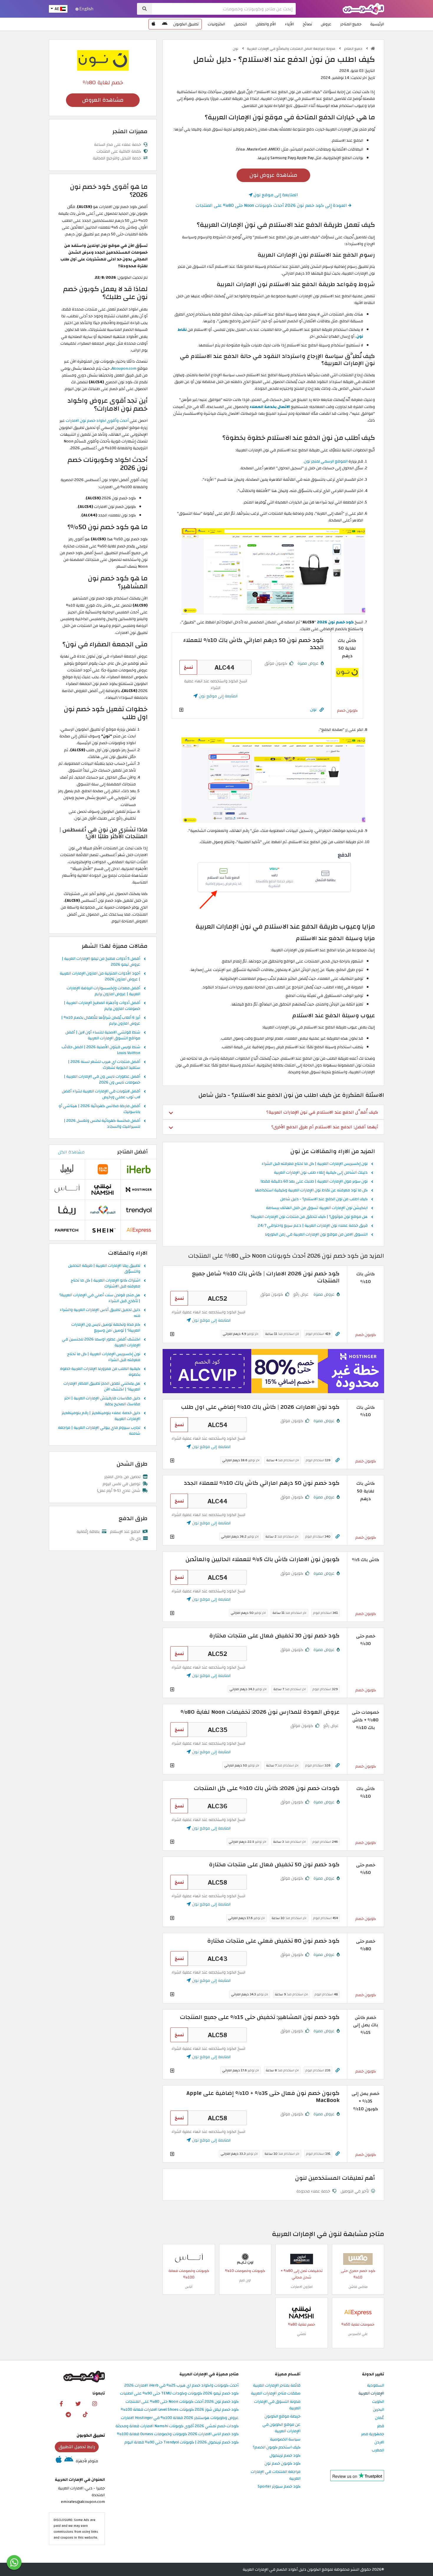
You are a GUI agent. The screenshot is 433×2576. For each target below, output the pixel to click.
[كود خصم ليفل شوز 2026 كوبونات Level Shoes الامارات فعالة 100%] (67, 1169)
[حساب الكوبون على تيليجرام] (68, 2414)
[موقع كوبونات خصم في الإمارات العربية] (373, 49)
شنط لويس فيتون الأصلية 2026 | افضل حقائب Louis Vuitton (101, 1050)
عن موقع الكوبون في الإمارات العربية (281, 2428)
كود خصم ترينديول (285, 2456)
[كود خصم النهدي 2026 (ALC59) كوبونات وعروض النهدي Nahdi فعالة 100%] (103, 1209)
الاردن (379, 2442)
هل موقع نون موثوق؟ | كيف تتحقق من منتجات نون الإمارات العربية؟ (309, 1217)
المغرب (378, 2450)
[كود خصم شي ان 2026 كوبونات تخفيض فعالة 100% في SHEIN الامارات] (103, 1230)
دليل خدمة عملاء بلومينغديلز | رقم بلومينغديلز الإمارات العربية (101, 1416)
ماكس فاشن (358, 2287)
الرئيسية (377, 24)
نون (236, 49)
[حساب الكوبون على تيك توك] (85, 2414)
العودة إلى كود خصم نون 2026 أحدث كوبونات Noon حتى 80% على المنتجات (272, 205)
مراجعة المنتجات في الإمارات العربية (276, 2475)
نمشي (301, 2334)
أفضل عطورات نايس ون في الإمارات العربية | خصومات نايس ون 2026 (102, 1080)
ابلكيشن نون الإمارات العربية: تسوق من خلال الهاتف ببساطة (317, 1208)
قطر (381, 2426)
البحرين (379, 2410)
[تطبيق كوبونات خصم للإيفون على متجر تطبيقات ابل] (153, 24)
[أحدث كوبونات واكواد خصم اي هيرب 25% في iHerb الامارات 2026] (139, 1169)
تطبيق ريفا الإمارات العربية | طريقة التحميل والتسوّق (104, 1269)
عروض (326, 24)
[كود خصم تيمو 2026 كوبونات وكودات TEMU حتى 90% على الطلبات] (103, 1169)
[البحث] (144, 9)
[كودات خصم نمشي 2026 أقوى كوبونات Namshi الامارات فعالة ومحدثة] (302, 2312)
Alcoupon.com (124, 368)
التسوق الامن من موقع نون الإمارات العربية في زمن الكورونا (316, 1235)
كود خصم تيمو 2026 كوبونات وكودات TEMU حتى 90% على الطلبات (179, 2393)
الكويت (378, 2402)
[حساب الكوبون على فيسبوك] (61, 2403)
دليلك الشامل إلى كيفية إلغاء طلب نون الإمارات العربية (321, 1173)
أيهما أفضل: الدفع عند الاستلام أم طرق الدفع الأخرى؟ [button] (325, 1127)
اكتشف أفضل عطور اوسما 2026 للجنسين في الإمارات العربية (101, 1343)
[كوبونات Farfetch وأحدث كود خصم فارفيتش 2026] (67, 1230)
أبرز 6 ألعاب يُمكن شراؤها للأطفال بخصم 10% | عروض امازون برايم (101, 1021)
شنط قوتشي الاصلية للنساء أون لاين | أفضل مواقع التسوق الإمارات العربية (103, 1036)
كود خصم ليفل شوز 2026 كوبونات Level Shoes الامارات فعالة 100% (180, 2410)
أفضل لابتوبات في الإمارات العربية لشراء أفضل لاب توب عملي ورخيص (101, 1094)
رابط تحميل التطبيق (77, 2447)
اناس (189, 2287)
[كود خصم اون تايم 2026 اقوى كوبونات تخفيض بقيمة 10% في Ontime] (245, 2259)
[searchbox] (224, 9)
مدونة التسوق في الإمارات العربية (277, 2405)
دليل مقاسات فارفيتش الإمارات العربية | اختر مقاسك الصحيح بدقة (102, 1401)
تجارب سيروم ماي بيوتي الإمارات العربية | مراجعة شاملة (99, 1431)
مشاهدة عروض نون (273, 175)
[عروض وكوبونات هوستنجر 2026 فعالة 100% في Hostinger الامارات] (139, 1189)
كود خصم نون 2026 (335, 622)
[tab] (273, 1112)
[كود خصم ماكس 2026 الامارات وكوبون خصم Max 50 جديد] (358, 2259)
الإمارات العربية (371, 2393)
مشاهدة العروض (103, 100)
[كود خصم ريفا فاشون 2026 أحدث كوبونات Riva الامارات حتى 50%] (67, 1209)
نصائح (307, 24)
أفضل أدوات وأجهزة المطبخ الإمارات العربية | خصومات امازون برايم (102, 1006)
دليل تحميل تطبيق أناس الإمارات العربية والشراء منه (100, 1313)
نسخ (188, 667)
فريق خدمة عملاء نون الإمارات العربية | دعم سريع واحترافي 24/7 (313, 1226)
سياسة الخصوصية (285, 2439)
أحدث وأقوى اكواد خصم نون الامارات (97, 421)
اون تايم (245, 2280)
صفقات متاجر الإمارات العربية (276, 2393)
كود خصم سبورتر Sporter (279, 2487)
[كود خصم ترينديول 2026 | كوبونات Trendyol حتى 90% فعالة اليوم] (139, 1209)
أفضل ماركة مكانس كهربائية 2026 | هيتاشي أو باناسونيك (99, 1109)
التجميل (240, 24)
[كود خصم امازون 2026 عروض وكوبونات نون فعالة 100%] (302, 2259)
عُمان (380, 2418)
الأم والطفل (266, 24)
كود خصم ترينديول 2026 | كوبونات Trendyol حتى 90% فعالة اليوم (181, 2442)
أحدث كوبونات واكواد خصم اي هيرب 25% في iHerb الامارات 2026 (181, 2386)
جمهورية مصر (373, 2434)
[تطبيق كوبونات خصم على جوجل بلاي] (165, 24)
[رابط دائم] (322, 710)
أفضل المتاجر (132, 1152)
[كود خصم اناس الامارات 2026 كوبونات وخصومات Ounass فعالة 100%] (189, 2259)
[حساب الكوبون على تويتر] (78, 2403)
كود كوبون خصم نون (282, 2464)
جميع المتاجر (351, 24)
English (86, 9)
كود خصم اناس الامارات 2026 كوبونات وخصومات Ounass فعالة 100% (178, 2434)
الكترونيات (216, 24)
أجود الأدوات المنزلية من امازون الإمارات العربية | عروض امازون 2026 (100, 977)
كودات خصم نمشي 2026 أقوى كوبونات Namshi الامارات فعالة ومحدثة (177, 2426)
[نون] (103, 60)
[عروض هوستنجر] (273, 1371)
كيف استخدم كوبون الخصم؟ (277, 2447)
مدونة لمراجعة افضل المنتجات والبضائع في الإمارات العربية (291, 49)
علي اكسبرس (358, 2334)
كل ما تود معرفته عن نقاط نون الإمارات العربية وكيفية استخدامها (311, 1190)
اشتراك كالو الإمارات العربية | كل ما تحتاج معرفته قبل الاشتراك (105, 1284)
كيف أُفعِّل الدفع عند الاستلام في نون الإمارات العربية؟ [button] (322, 1112)
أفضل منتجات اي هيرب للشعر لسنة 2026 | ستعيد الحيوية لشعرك (104, 1065)
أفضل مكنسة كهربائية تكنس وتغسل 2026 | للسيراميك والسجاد (102, 1124)
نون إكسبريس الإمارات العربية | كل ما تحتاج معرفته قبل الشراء (315, 1164)
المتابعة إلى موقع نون (275, 195)
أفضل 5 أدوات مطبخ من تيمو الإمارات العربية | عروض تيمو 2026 (101, 962)
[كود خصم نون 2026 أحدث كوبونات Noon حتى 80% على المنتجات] (347, 672)
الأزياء (289, 24)
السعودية (376, 2386)
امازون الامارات (302, 2287)
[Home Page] (363, 8)
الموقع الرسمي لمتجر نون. (325, 461)
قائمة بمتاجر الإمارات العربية (277, 2386)
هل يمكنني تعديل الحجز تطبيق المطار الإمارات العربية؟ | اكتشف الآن (102, 1387)
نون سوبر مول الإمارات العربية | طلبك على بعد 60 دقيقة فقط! (314, 1182)
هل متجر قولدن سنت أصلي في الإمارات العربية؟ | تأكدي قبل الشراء (100, 1298)
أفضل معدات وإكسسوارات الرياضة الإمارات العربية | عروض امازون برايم (103, 991)
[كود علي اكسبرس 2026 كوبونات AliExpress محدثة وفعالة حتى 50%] (358, 2312)
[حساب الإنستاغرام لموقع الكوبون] (95, 2403)
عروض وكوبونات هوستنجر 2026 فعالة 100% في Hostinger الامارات (180, 2418)
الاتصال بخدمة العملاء (270, 407)
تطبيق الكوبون (186, 24)
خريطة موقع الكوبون (282, 2416)
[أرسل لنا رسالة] (14, 2562)
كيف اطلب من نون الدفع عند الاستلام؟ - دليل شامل (324, 1199)
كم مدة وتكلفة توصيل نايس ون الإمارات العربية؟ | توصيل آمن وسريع (106, 1328)
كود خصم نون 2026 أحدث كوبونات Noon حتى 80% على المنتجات (182, 2402)
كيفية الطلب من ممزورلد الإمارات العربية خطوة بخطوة (100, 1372)
